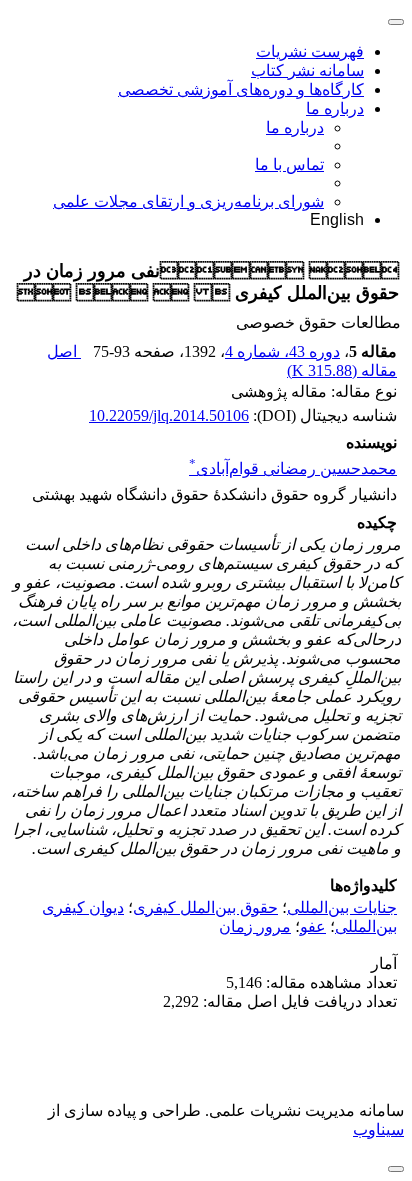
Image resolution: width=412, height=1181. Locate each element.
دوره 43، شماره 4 (282, 351)
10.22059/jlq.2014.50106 (169, 415)
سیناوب (378, 1129)
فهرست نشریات (310, 51)
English (337, 219)
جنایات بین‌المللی (342, 907)
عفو (313, 926)
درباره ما (335, 108)
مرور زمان (255, 926)
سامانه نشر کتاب (307, 70)
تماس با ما (289, 164)
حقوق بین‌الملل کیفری (205, 907)
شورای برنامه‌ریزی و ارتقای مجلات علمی (188, 201)
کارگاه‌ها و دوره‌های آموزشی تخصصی (241, 89)
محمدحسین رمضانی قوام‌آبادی (293, 468)
